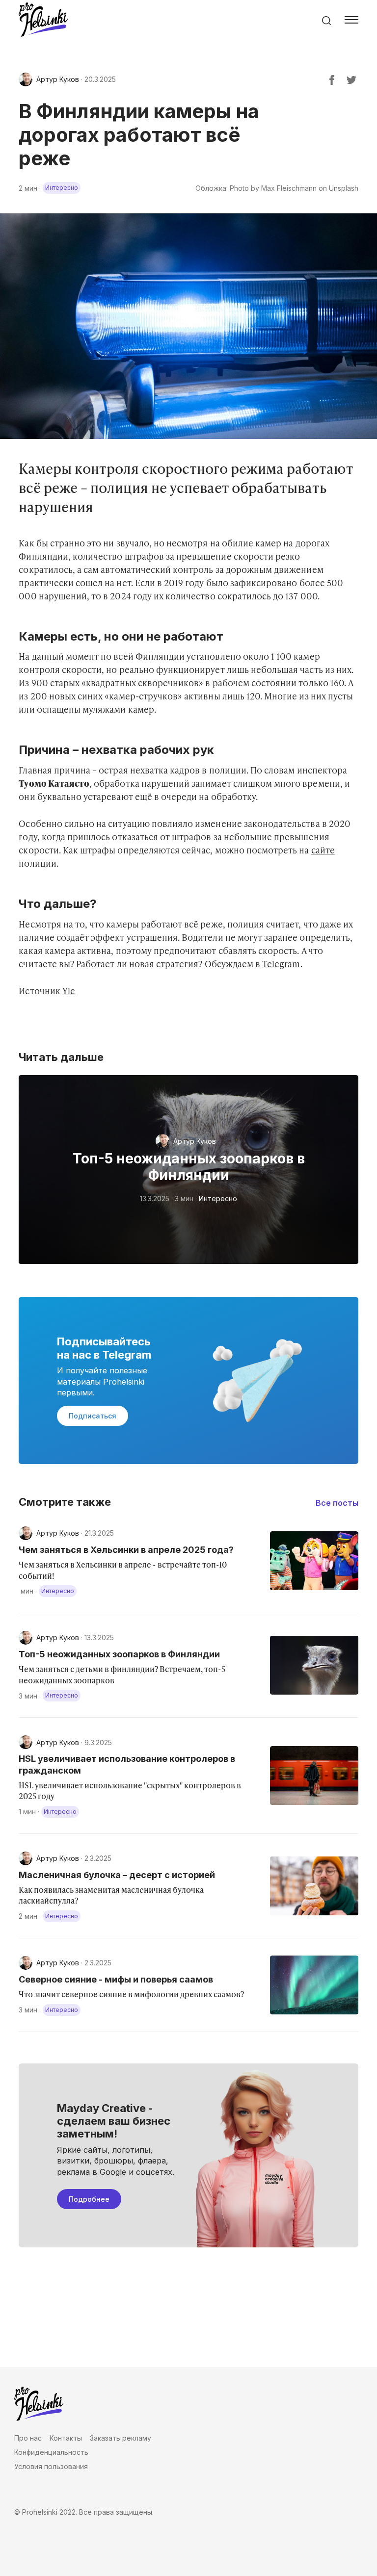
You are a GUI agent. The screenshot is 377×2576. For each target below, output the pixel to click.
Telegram (281, 964)
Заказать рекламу (121, 2438)
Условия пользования (51, 2466)
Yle (69, 991)
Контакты (66, 2438)
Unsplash (344, 188)
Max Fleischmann (289, 188)
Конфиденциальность (51, 2452)
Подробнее (89, 2199)
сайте (323, 850)
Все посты (337, 1503)
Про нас (28, 2438)
